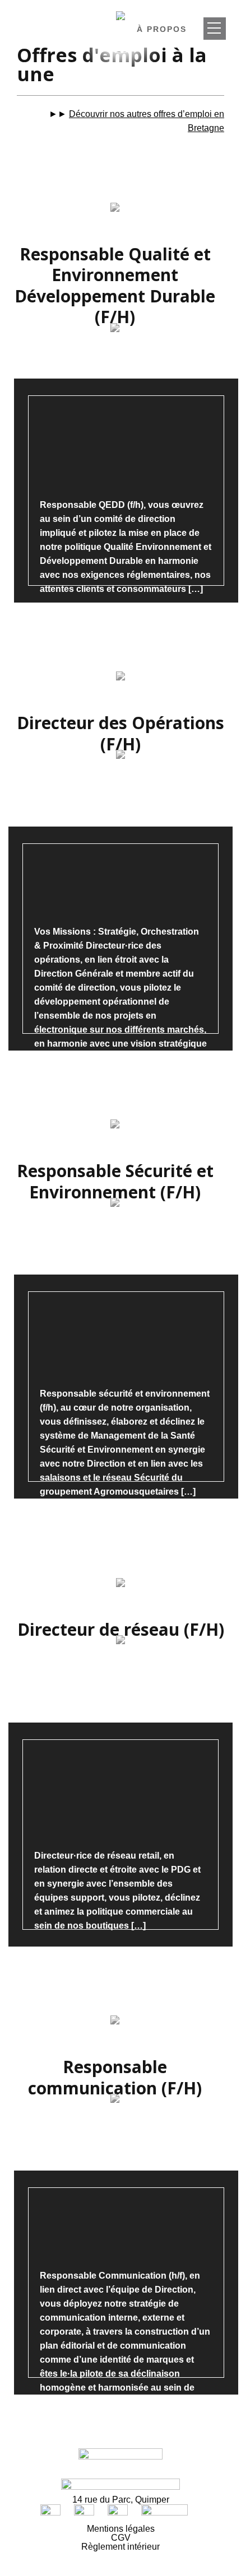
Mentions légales (121, 2529)
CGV (121, 2538)
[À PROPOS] (215, 29)
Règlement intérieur (121, 2547)
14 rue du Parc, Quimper (121, 2500)
